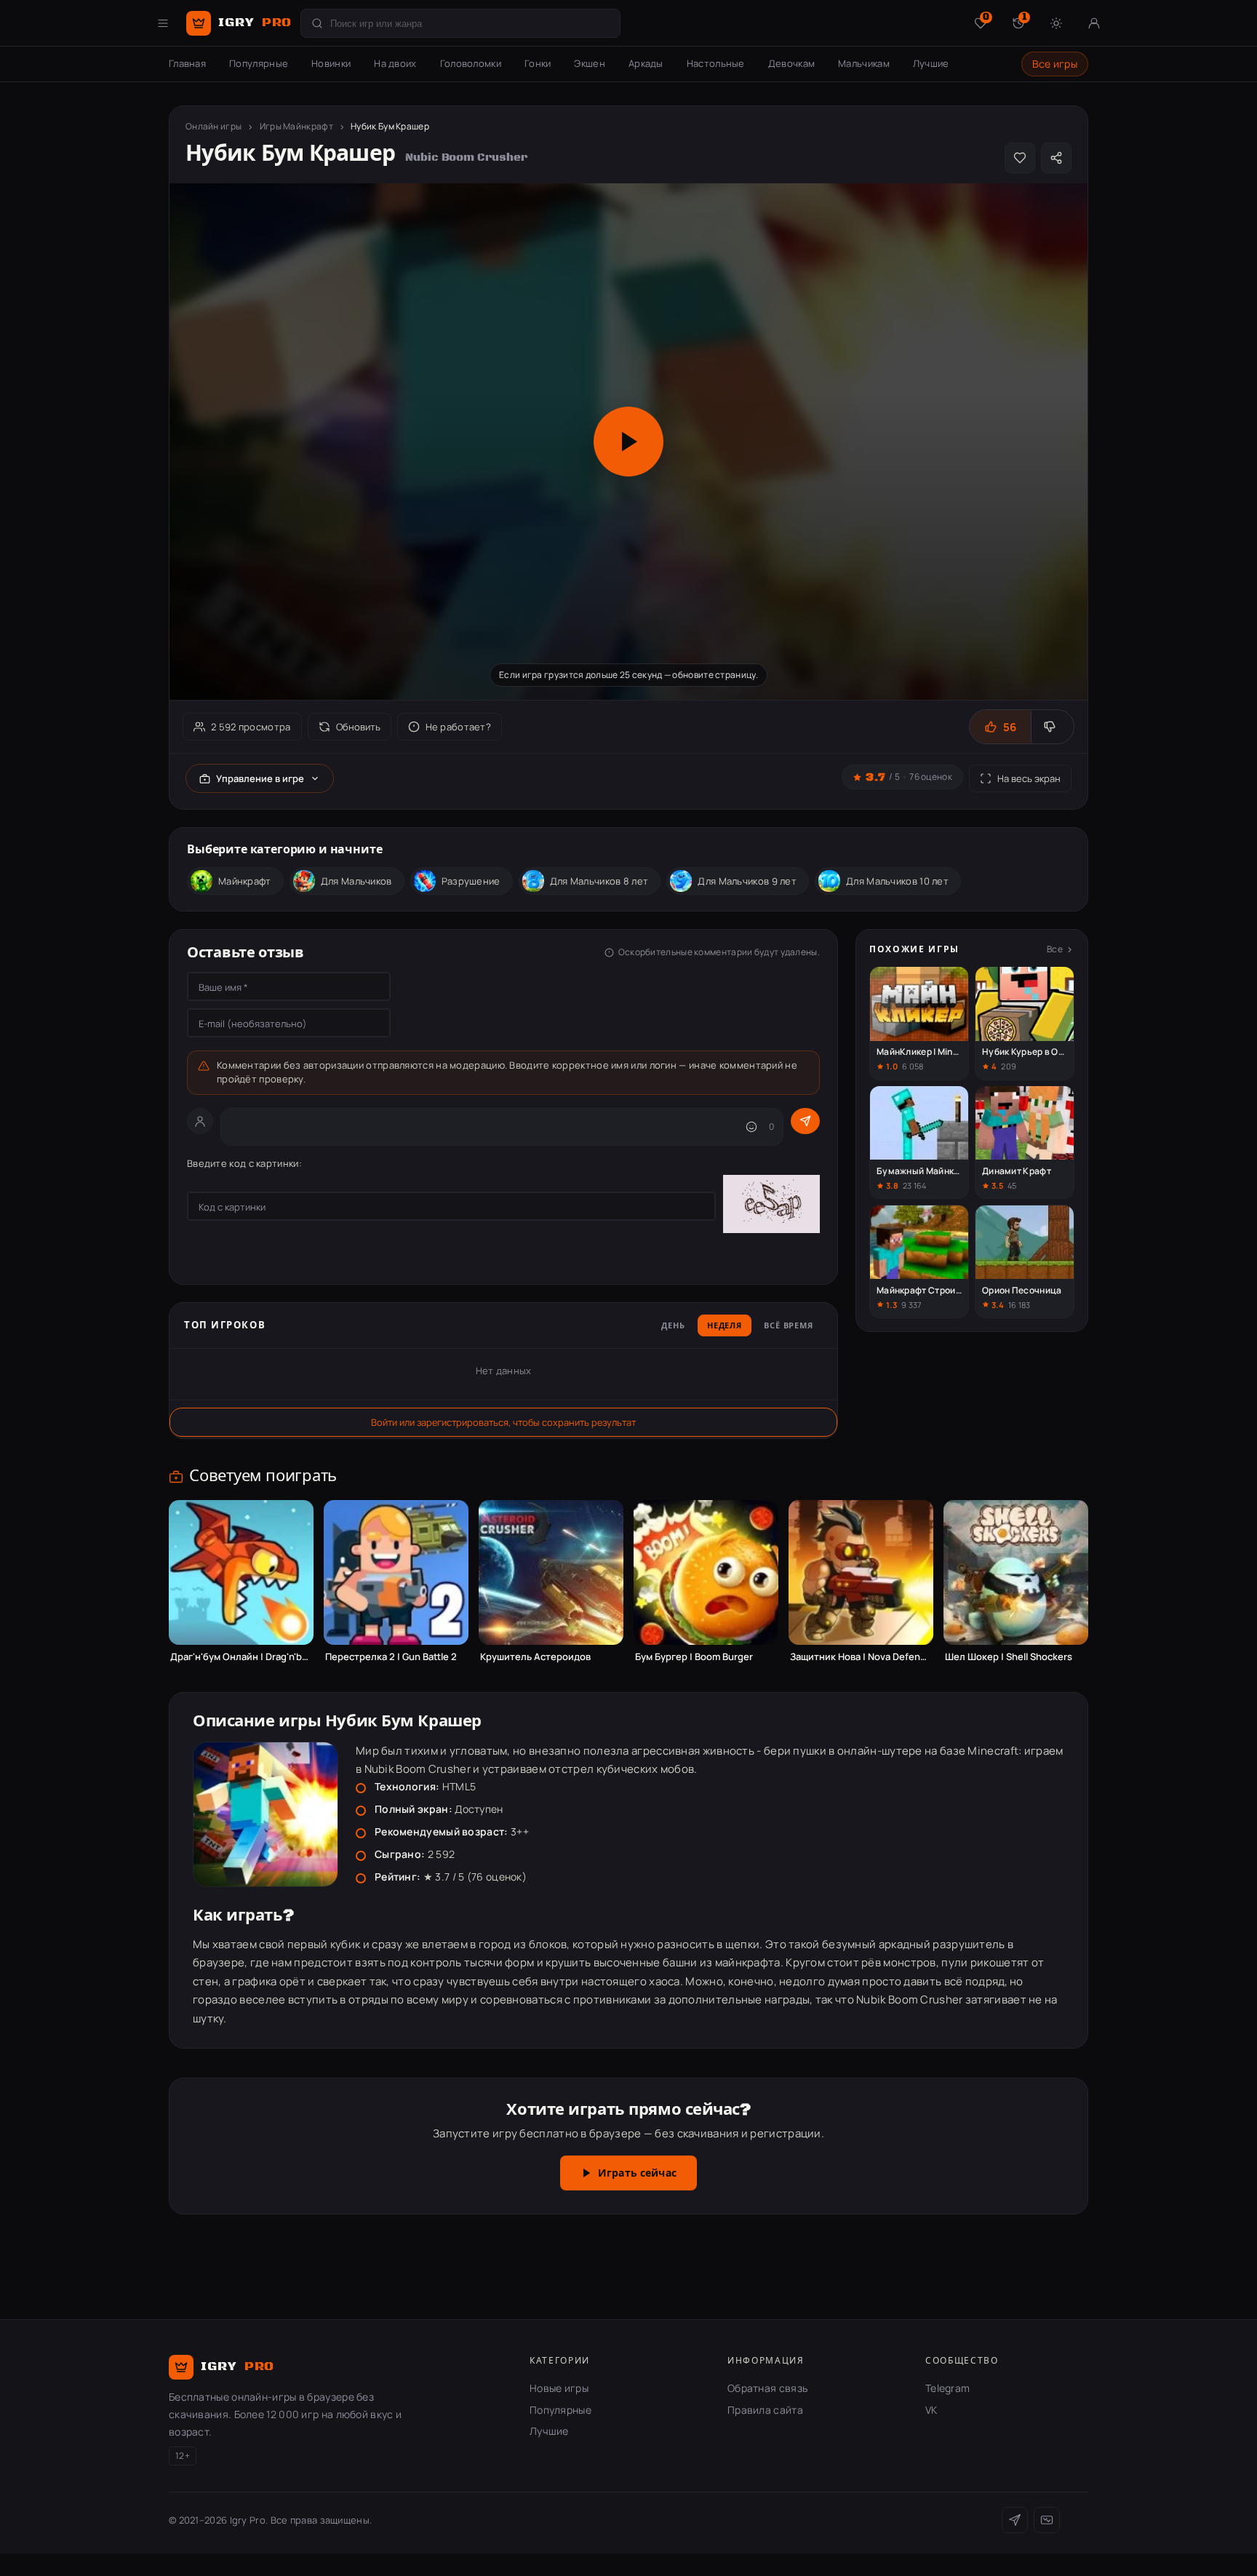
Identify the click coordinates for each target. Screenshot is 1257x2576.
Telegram (947, 2388)
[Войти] (1094, 23)
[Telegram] (1015, 2520)
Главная (187, 63)
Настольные (716, 63)
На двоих (395, 63)
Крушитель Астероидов (535, 1657)
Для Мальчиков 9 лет (747, 881)
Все (1055, 949)
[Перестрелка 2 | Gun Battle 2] (396, 1572)
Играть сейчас (637, 2174)
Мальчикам (864, 63)
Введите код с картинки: (244, 1163)
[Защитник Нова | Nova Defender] (861, 1572)
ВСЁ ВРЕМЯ (789, 1326)
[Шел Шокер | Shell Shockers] (1016, 1572)
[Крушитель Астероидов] (551, 1572)
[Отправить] (805, 1121)
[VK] (1047, 2520)
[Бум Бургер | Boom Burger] (706, 1572)
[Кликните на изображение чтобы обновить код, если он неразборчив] (771, 1206)
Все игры (1055, 64)
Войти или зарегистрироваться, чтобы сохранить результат (503, 1422)
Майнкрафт (245, 881)
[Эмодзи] (751, 1127)
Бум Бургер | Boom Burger (694, 1657)
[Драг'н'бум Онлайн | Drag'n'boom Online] (241, 1572)
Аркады (646, 63)
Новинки (331, 63)
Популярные (259, 63)
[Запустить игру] (628, 442)
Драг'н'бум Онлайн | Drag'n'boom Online (241, 1657)
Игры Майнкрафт (296, 126)
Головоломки (471, 63)
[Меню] (163, 23)
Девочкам (791, 63)
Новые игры (559, 2388)
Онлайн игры (214, 126)
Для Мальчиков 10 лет (897, 881)
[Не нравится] (1052, 727)
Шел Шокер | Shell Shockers (1009, 1657)
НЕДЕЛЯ (725, 1326)
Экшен (590, 63)
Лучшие (931, 63)
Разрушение (471, 881)
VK (931, 2410)
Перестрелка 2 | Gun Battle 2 (391, 1657)
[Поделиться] (1056, 158)
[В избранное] (1020, 158)
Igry (255, 23)
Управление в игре (260, 778)
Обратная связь (767, 2388)
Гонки (538, 63)
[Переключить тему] (1056, 23)
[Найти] (317, 23)
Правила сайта (765, 2410)
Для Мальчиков (356, 881)
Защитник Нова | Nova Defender (861, 1657)
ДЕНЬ (673, 1326)
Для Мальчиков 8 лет (599, 881)
